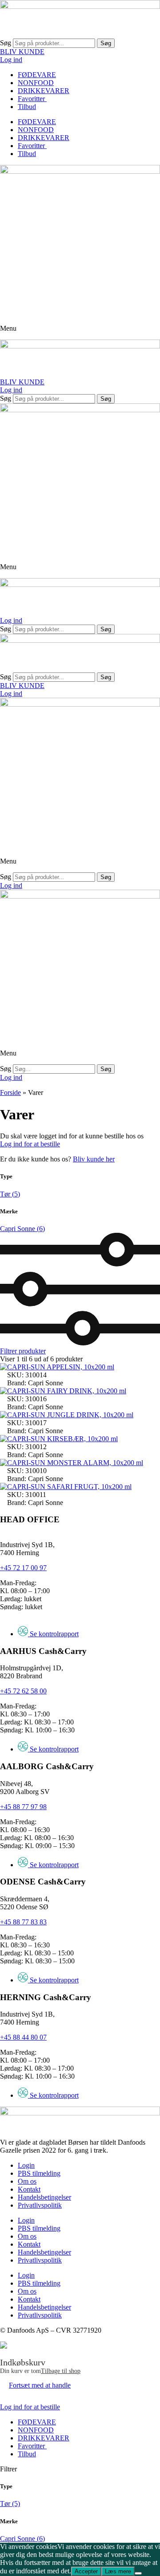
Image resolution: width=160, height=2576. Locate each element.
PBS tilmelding (39, 2173)
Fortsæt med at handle (40, 2385)
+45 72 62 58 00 (23, 1691)
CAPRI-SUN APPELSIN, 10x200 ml (61, 1367)
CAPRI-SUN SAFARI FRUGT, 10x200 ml (69, 1487)
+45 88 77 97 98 (23, 1807)
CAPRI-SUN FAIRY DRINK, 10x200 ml (67, 1391)
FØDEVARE (37, 75)
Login (26, 2165)
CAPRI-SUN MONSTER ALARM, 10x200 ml (75, 1463)
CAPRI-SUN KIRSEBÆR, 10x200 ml (62, 1439)
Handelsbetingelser (44, 2197)
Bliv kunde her (94, 1159)
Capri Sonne (22, 1229)
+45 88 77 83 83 (23, 1922)
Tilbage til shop (61, 2371)
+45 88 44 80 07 (23, 2037)
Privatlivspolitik (40, 2205)
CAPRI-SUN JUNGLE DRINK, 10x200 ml (70, 1415)
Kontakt (29, 2189)
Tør (10, 1194)
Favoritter (32, 99)
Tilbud (27, 107)
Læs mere (118, 2571)
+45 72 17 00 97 (23, 1568)
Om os (27, 2181)
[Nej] (138, 2573)
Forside (10, 1093)
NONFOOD (36, 83)
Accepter (86, 2571)
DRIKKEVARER (44, 91)
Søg (6, 43)
